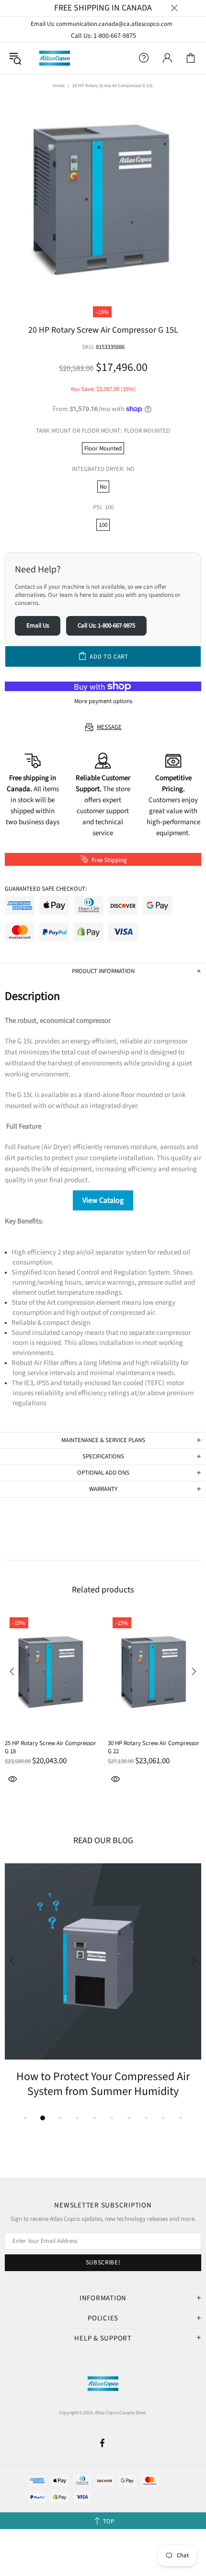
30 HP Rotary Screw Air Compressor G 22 (154, 1747)
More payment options (103, 701)
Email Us (38, 626)
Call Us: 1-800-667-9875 (103, 36)
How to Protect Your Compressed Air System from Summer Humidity (103, 2084)
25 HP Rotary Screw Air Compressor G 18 (51, 1747)
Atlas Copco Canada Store (55, 58)
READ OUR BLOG (103, 1841)
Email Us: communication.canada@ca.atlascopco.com (102, 24)
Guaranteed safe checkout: (46, 889)
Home (59, 86)
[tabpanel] (103, 1981)
